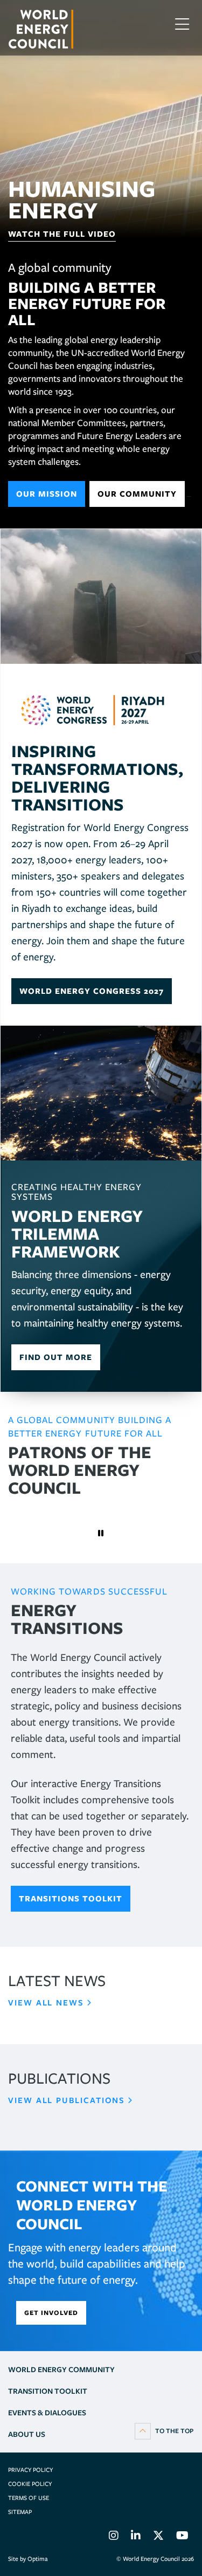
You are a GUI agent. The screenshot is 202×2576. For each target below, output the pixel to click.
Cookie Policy (30, 2484)
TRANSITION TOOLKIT (48, 2391)
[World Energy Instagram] (114, 2537)
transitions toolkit (71, 1899)
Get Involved (51, 2313)
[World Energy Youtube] (182, 2537)
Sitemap (20, 2512)
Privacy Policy (30, 2470)
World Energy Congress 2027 (92, 991)
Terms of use (29, 2498)
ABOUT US (27, 2434)
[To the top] (164, 2430)
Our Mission (47, 494)
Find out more (56, 1357)
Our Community (137, 494)
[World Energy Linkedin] (136, 2537)
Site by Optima (28, 2559)
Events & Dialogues (47, 2413)
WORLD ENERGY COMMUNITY (61, 2369)
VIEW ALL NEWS (46, 2003)
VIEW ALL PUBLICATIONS (67, 2100)
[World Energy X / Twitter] (158, 2537)
